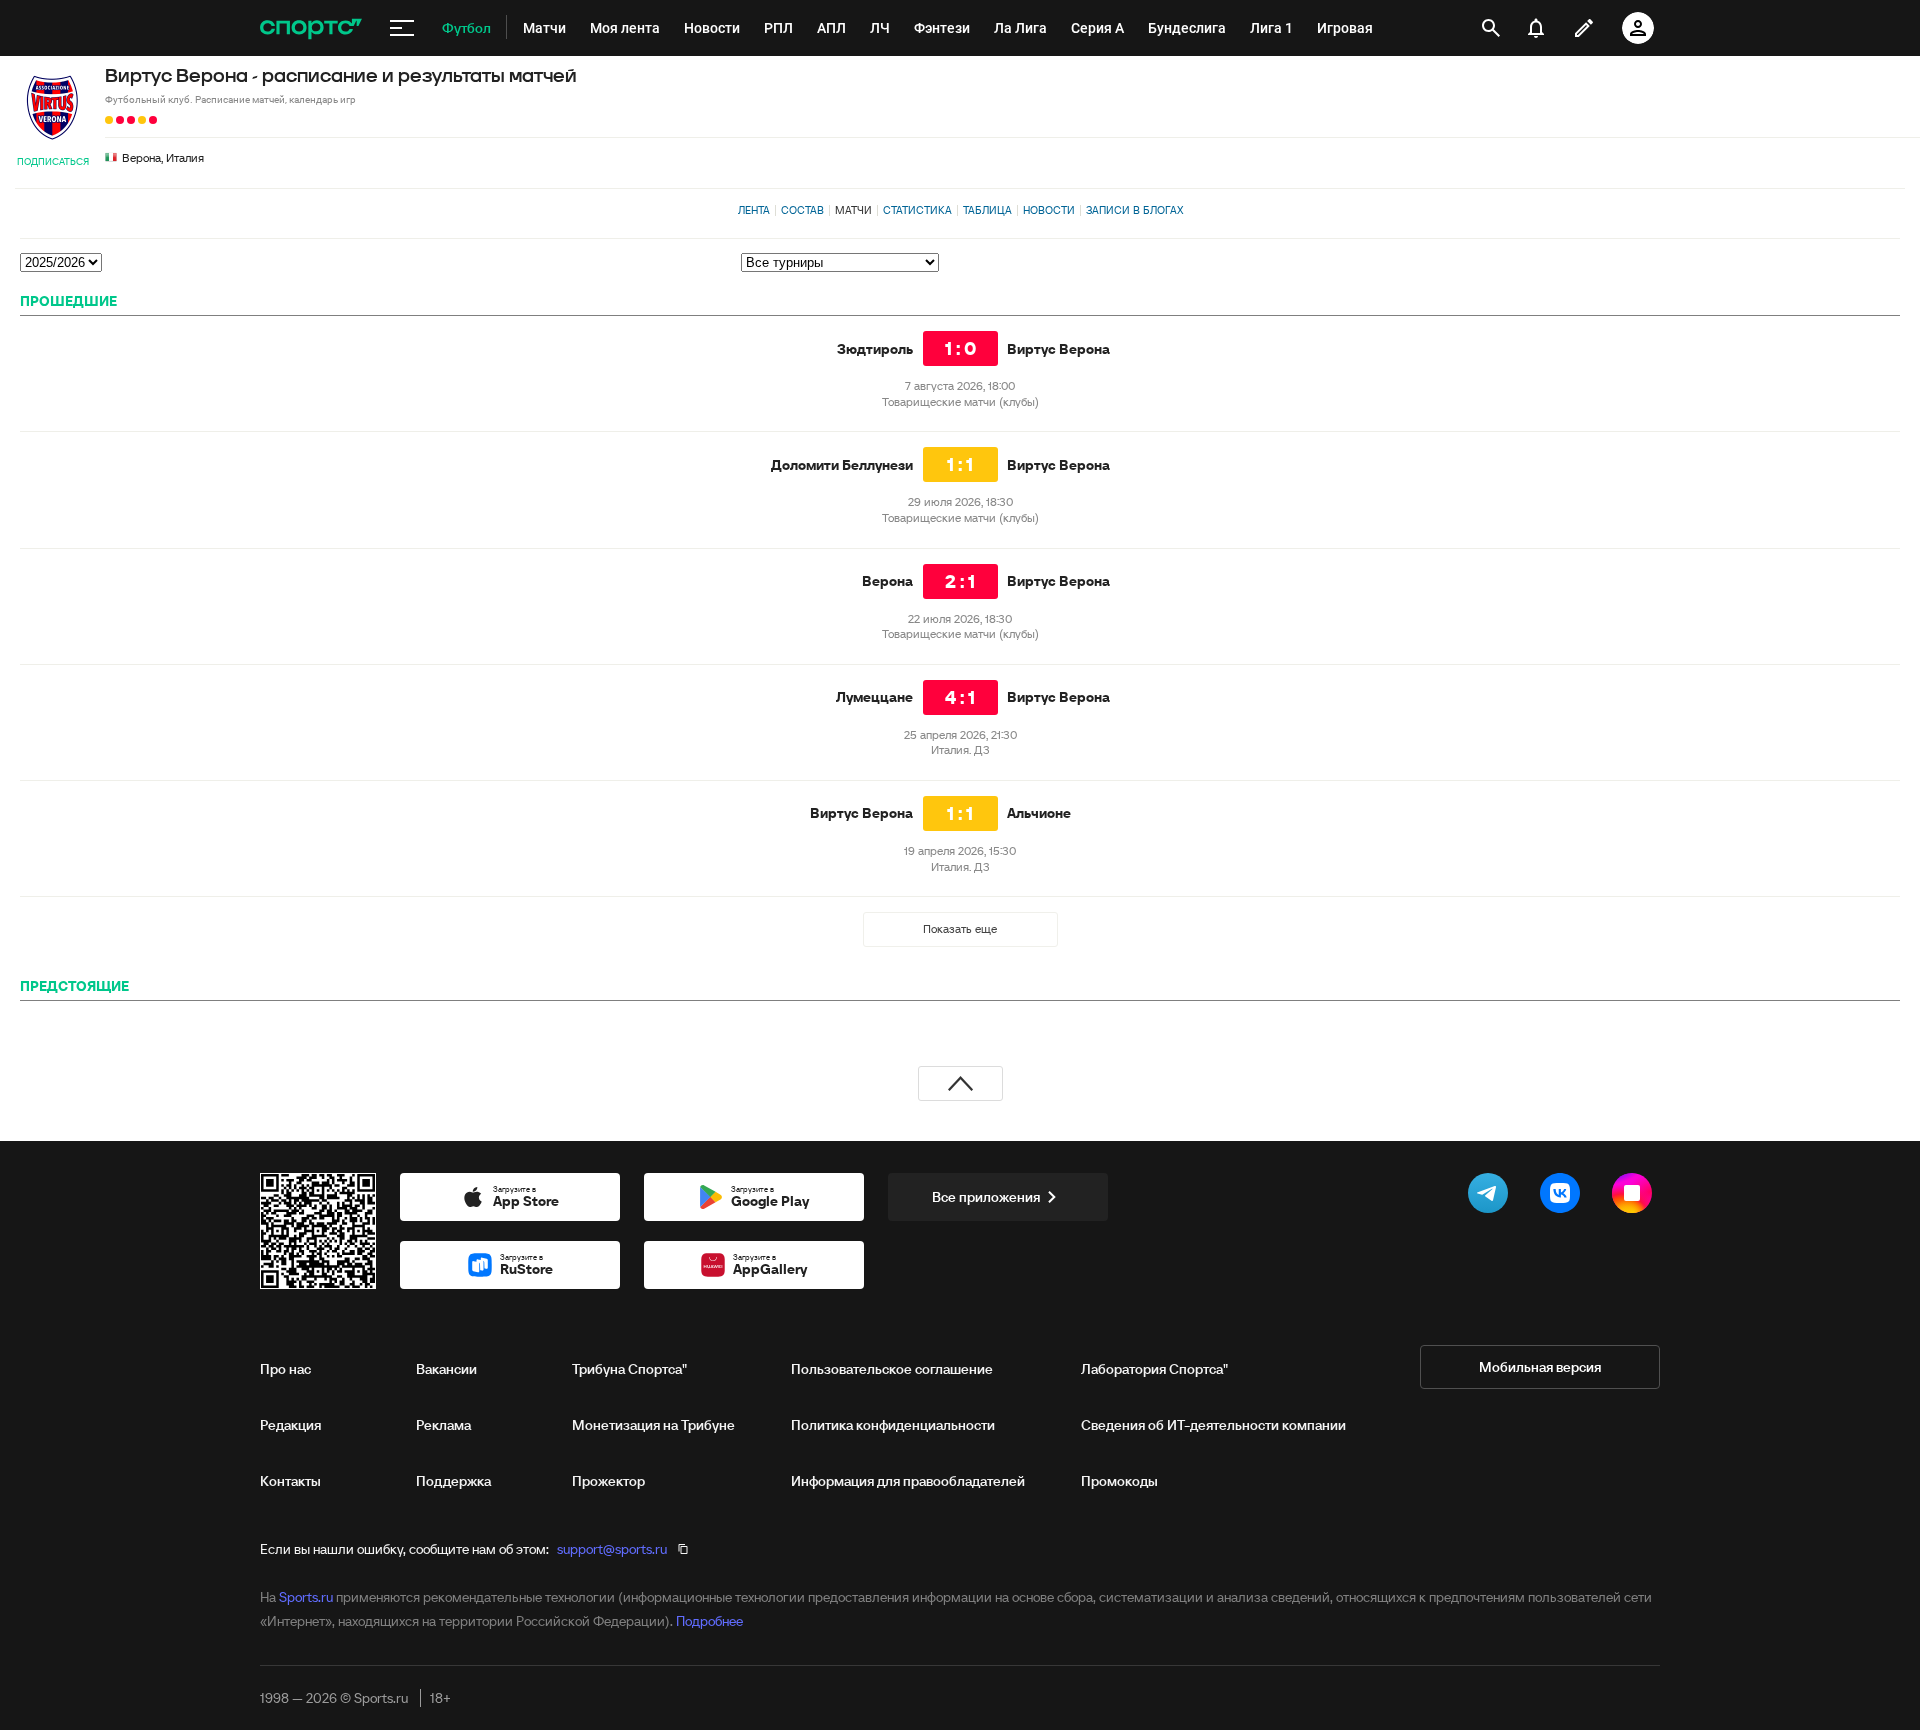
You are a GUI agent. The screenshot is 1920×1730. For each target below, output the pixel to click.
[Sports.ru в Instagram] (1636, 1197)
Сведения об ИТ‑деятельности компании (1213, 1425)
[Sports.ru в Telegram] (1492, 1197)
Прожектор (608, 1481)
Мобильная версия (1540, 1367)
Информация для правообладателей (908, 1481)
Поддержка (453, 1481)
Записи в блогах (1134, 210)
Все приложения (986, 1197)
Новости (1049, 210)
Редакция (290, 1425)
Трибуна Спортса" (629, 1369)
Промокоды (1119, 1481)
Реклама (443, 1425)
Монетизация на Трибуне (653, 1425)
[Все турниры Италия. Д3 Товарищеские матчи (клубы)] (1320, 262)
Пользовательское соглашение (892, 1369)
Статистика (917, 210)
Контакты (290, 1481)
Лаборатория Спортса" (1154, 1369)
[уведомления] (1536, 28)
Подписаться (53, 161)
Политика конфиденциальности (893, 1425)
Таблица (987, 210)
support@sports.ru (612, 1549)
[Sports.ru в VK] (1564, 1197)
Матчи (853, 210)
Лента (754, 210)
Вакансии (446, 1369)
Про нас (285, 1369)
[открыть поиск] (1491, 28)
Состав (802, 210)
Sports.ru (306, 1597)
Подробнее (709, 1621)
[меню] (402, 28)
